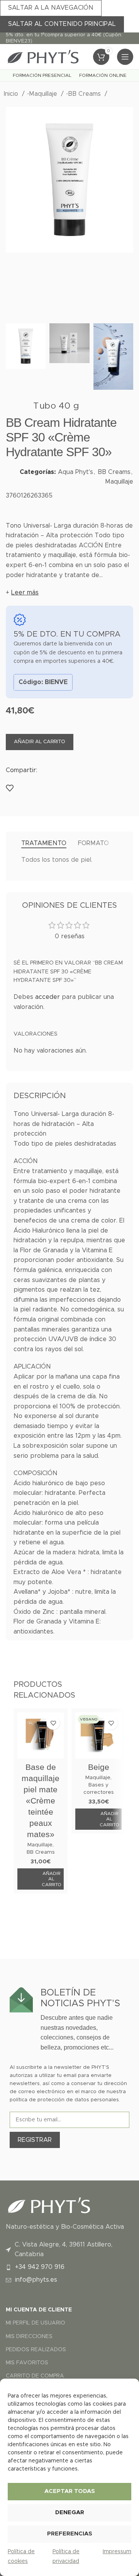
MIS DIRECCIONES (29, 2337)
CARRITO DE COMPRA (35, 2376)
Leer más (25, 593)
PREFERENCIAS (70, 2534)
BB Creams (85, 94)
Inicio (12, 94)
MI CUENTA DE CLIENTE (39, 2310)
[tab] (44, 843)
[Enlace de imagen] (48, 2205)
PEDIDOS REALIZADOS (36, 2350)
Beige (99, 1767)
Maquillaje (44, 94)
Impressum (117, 2552)
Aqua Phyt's (75, 472)
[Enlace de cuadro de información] (69, 2020)
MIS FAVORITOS (27, 2363)
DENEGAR (70, 2512)
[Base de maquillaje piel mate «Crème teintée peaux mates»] (41, 1735)
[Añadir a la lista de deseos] (10, 788)
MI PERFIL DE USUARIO (36, 2323)
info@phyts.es (36, 2280)
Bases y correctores (99, 1789)
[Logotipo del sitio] (42, 56)
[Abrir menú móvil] (125, 57)
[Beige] (98, 1735)
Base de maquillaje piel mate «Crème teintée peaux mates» (41, 1801)
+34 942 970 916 (40, 2267)
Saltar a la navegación (51, 8)
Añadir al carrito (40, 742)
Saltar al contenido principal (62, 24)
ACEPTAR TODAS (70, 2491)
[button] (41, 1879)
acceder (47, 997)
